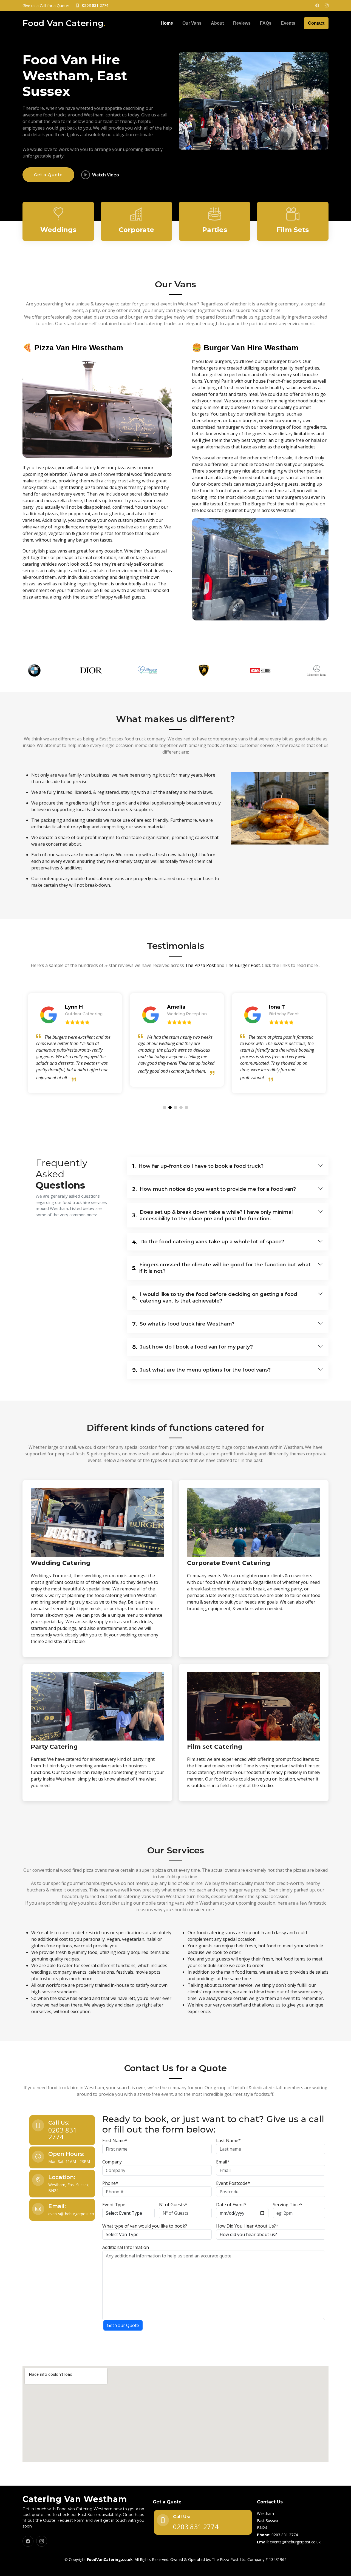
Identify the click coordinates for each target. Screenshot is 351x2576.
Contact (316, 23)
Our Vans (192, 23)
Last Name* (228, 2140)
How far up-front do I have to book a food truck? (198, 1166)
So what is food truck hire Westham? (183, 1324)
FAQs (266, 23)
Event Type (114, 2205)
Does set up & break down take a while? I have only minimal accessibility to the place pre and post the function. (213, 1215)
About (217, 23)
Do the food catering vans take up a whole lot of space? (208, 1242)
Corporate (136, 230)
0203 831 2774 (63, 2133)
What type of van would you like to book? (145, 2226)
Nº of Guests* (173, 2205)
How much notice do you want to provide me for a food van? (214, 1189)
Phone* (110, 2183)
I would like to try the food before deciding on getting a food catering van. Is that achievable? (215, 1298)
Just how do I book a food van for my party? (193, 1347)
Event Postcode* (233, 2183)
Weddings (58, 230)
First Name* (115, 2140)
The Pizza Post (200, 965)
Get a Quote (48, 175)
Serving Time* (288, 2205)
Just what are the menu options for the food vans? (201, 1370)
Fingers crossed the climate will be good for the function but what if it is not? (221, 1268)
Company (112, 2162)
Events (288, 23)
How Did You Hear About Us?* (247, 2226)
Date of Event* (231, 2205)
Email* (223, 2162)
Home (167, 23)
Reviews (242, 23)
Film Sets (293, 230)
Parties (215, 230)
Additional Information (126, 2247)
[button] (165, 1107)
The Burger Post (243, 965)
